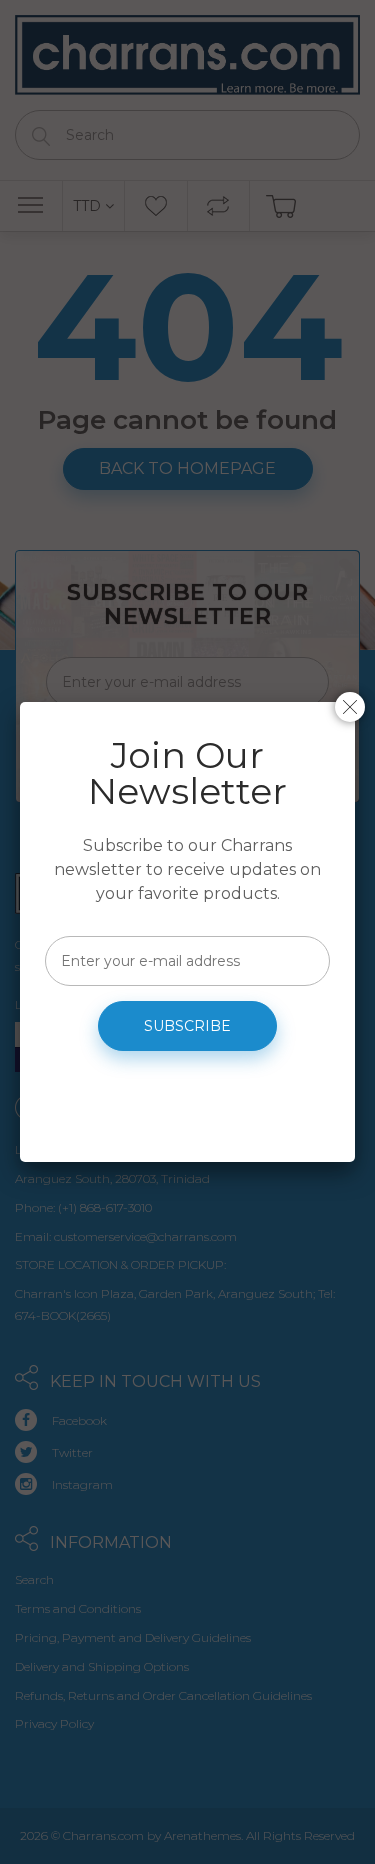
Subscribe (187, 1026)
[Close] (350, 707)
